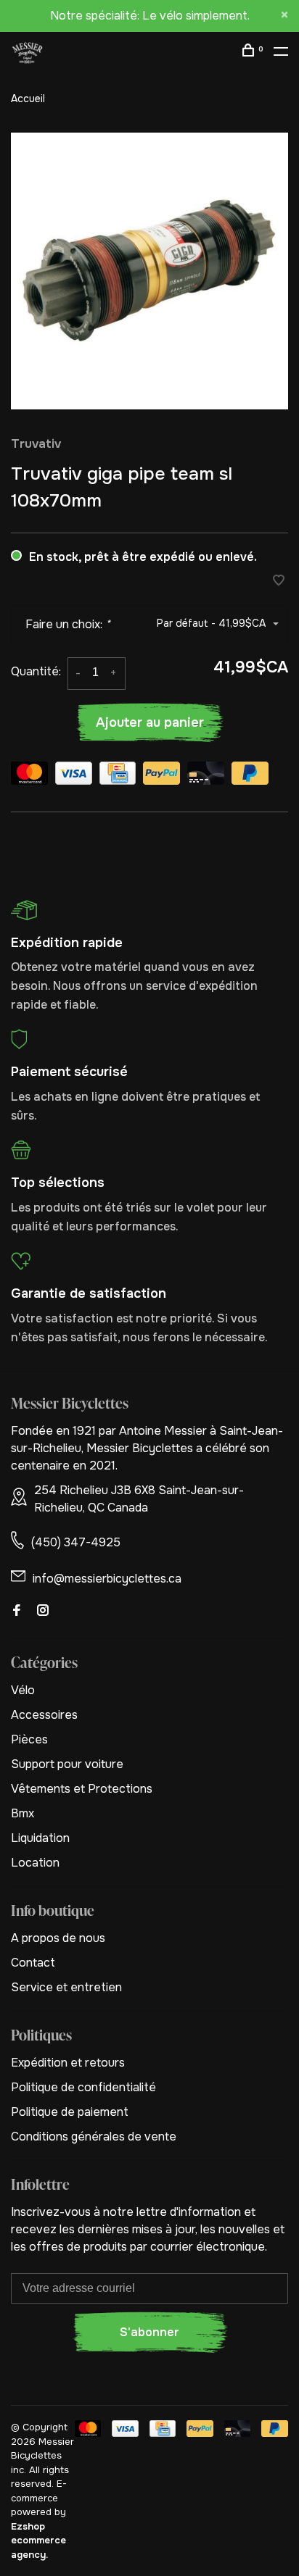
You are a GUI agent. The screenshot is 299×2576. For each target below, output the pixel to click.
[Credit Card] (118, 776)
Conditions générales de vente (94, 2137)
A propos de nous (58, 1938)
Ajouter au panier (150, 722)
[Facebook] (17, 1611)
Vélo (23, 1690)
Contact (33, 1963)
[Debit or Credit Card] (206, 776)
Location (35, 1863)
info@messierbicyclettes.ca (107, 1579)
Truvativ (36, 444)
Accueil (28, 99)
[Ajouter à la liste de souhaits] (279, 582)
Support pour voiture (67, 1764)
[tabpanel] (149, 271)
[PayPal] (161, 776)
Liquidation (40, 1838)
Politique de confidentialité (83, 2087)
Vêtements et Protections (82, 1789)
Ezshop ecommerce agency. (38, 2540)
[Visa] (74, 776)
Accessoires (44, 1715)
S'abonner (149, 2332)
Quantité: (36, 671)
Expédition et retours (68, 2063)
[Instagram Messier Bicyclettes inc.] (43, 1611)
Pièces (29, 1739)
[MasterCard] (29, 776)
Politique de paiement (70, 2112)
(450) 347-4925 (76, 1542)
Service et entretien (66, 1987)
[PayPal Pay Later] (250, 776)
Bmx (22, 1813)
